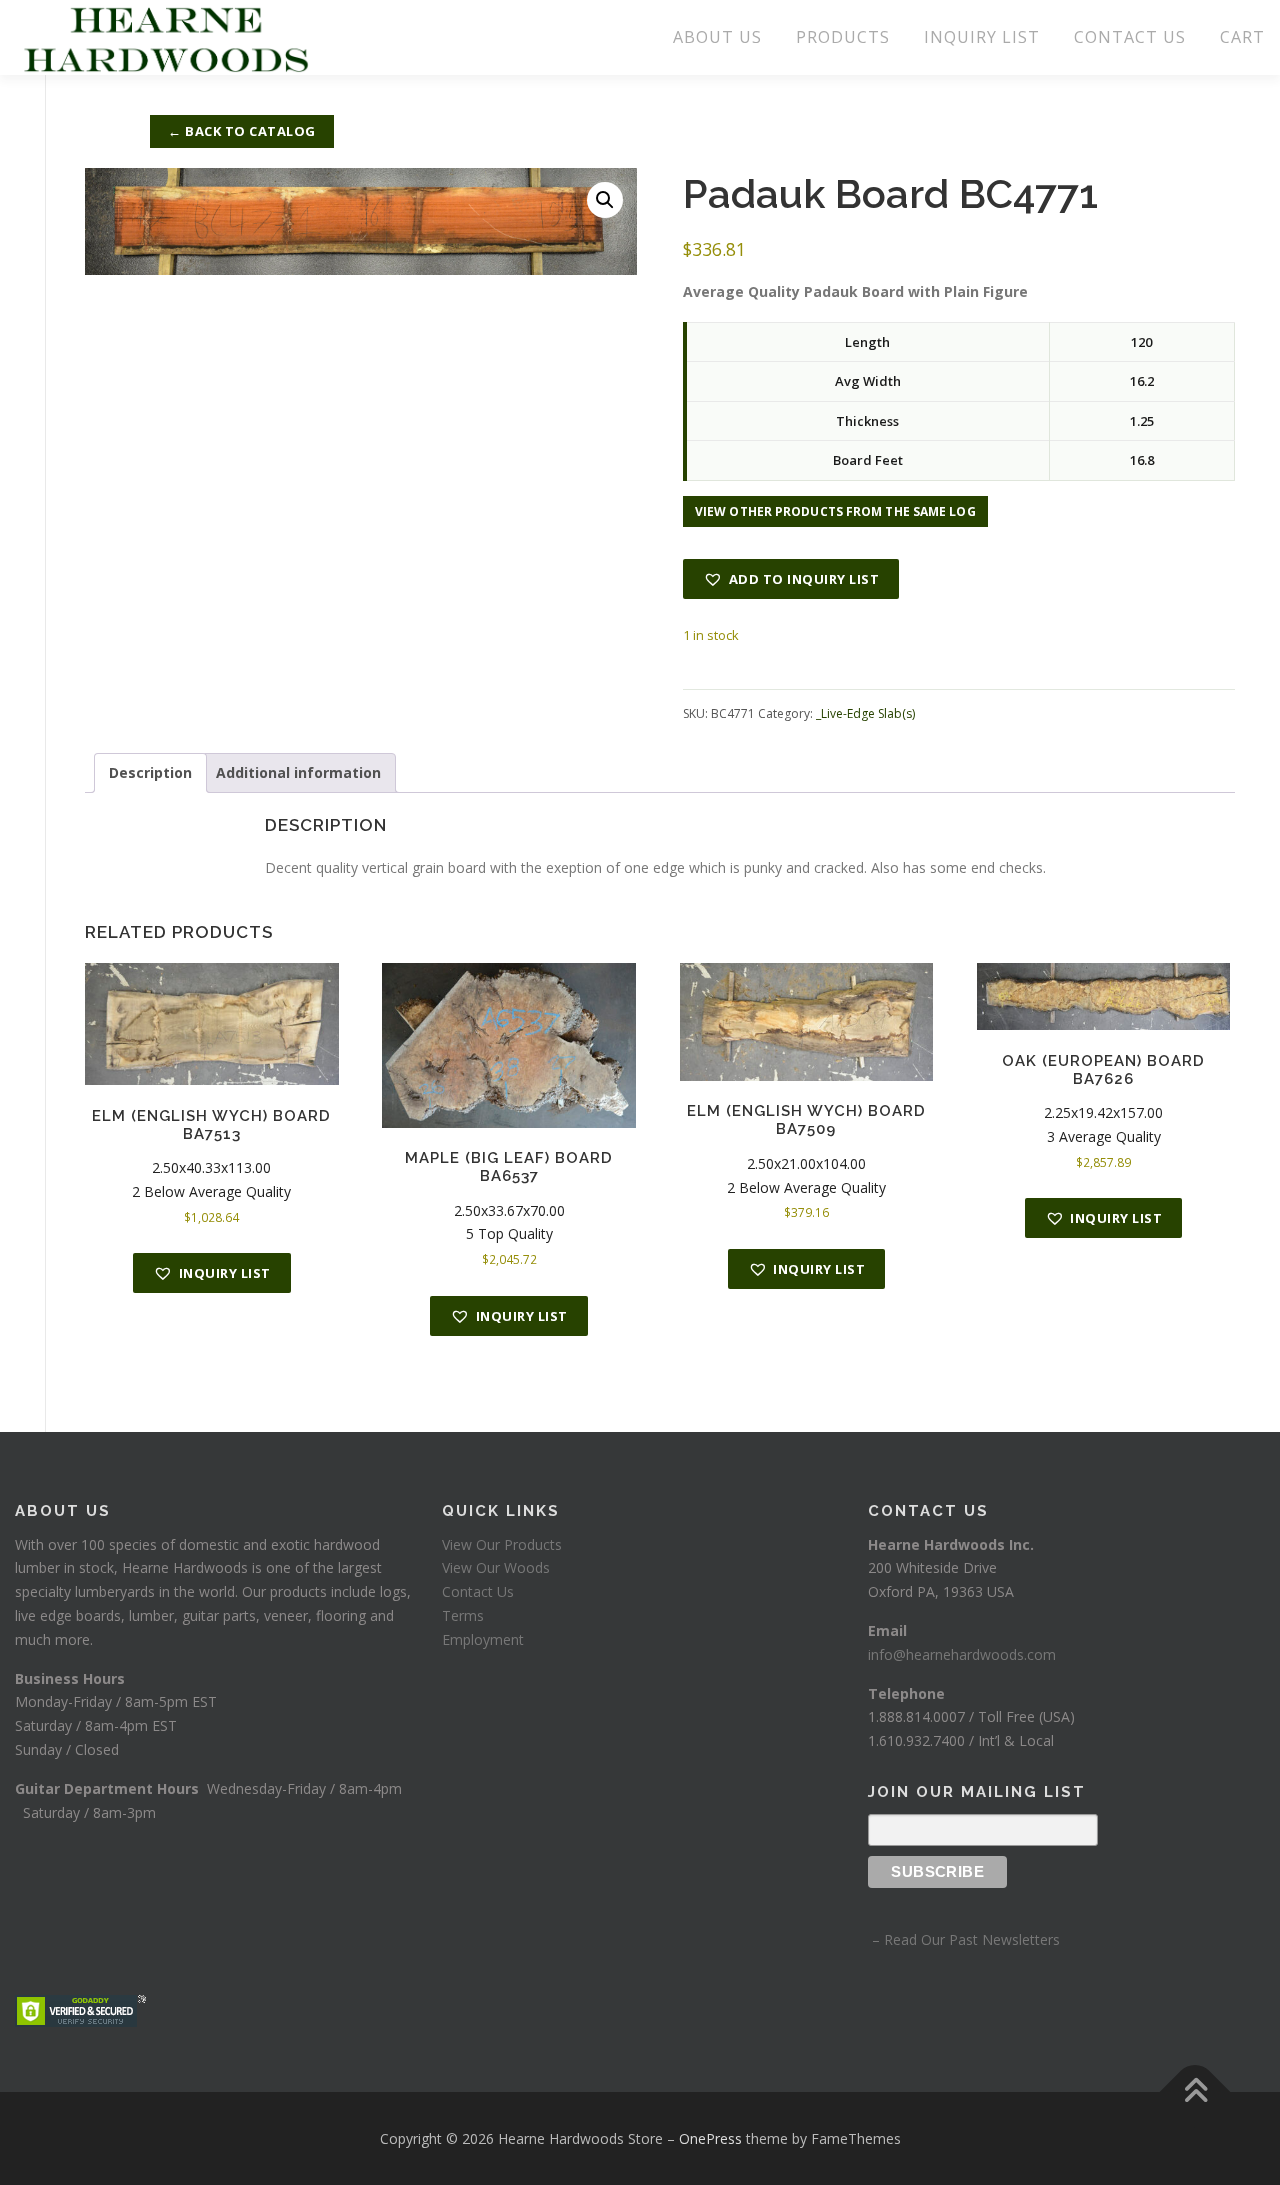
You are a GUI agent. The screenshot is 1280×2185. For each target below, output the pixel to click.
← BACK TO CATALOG (242, 131)
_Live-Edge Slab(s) (865, 713)
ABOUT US (717, 37)
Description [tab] (150, 772)
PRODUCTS (843, 37)
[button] (605, 200)
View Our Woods (496, 1567)
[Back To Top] (1195, 2091)
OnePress (710, 2138)
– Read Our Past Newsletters (964, 1939)
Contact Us (478, 1591)
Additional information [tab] (298, 772)
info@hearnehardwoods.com (962, 1654)
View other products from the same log (835, 511)
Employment (483, 1639)
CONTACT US (1130, 37)
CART (1242, 37)
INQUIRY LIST (982, 37)
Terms (463, 1615)
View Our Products (502, 1544)
